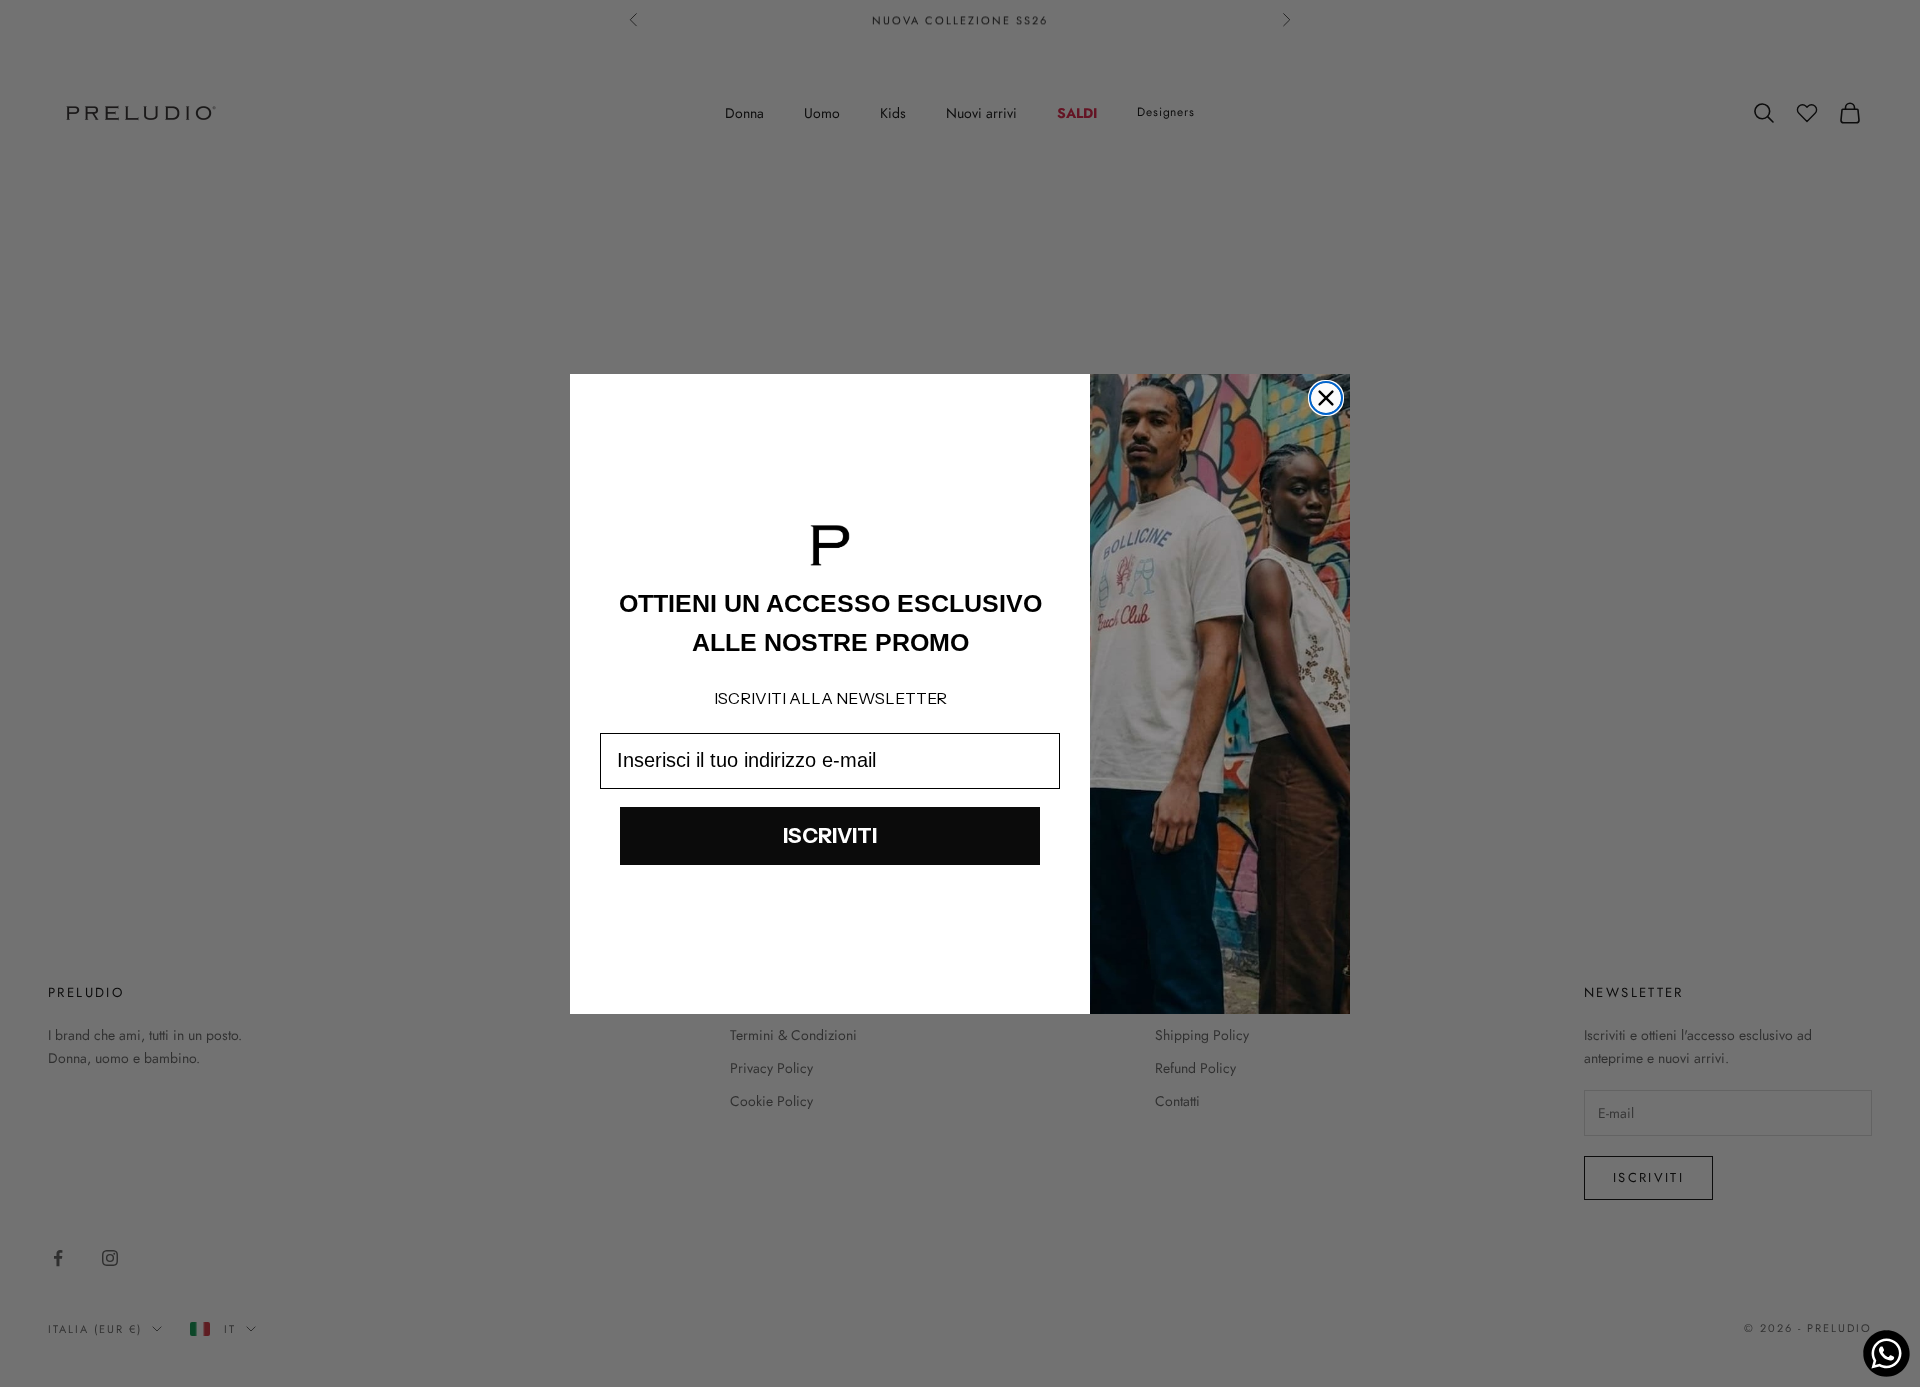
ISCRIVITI (830, 835)
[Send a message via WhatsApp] (1886, 1353)
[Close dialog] (1326, 398)
